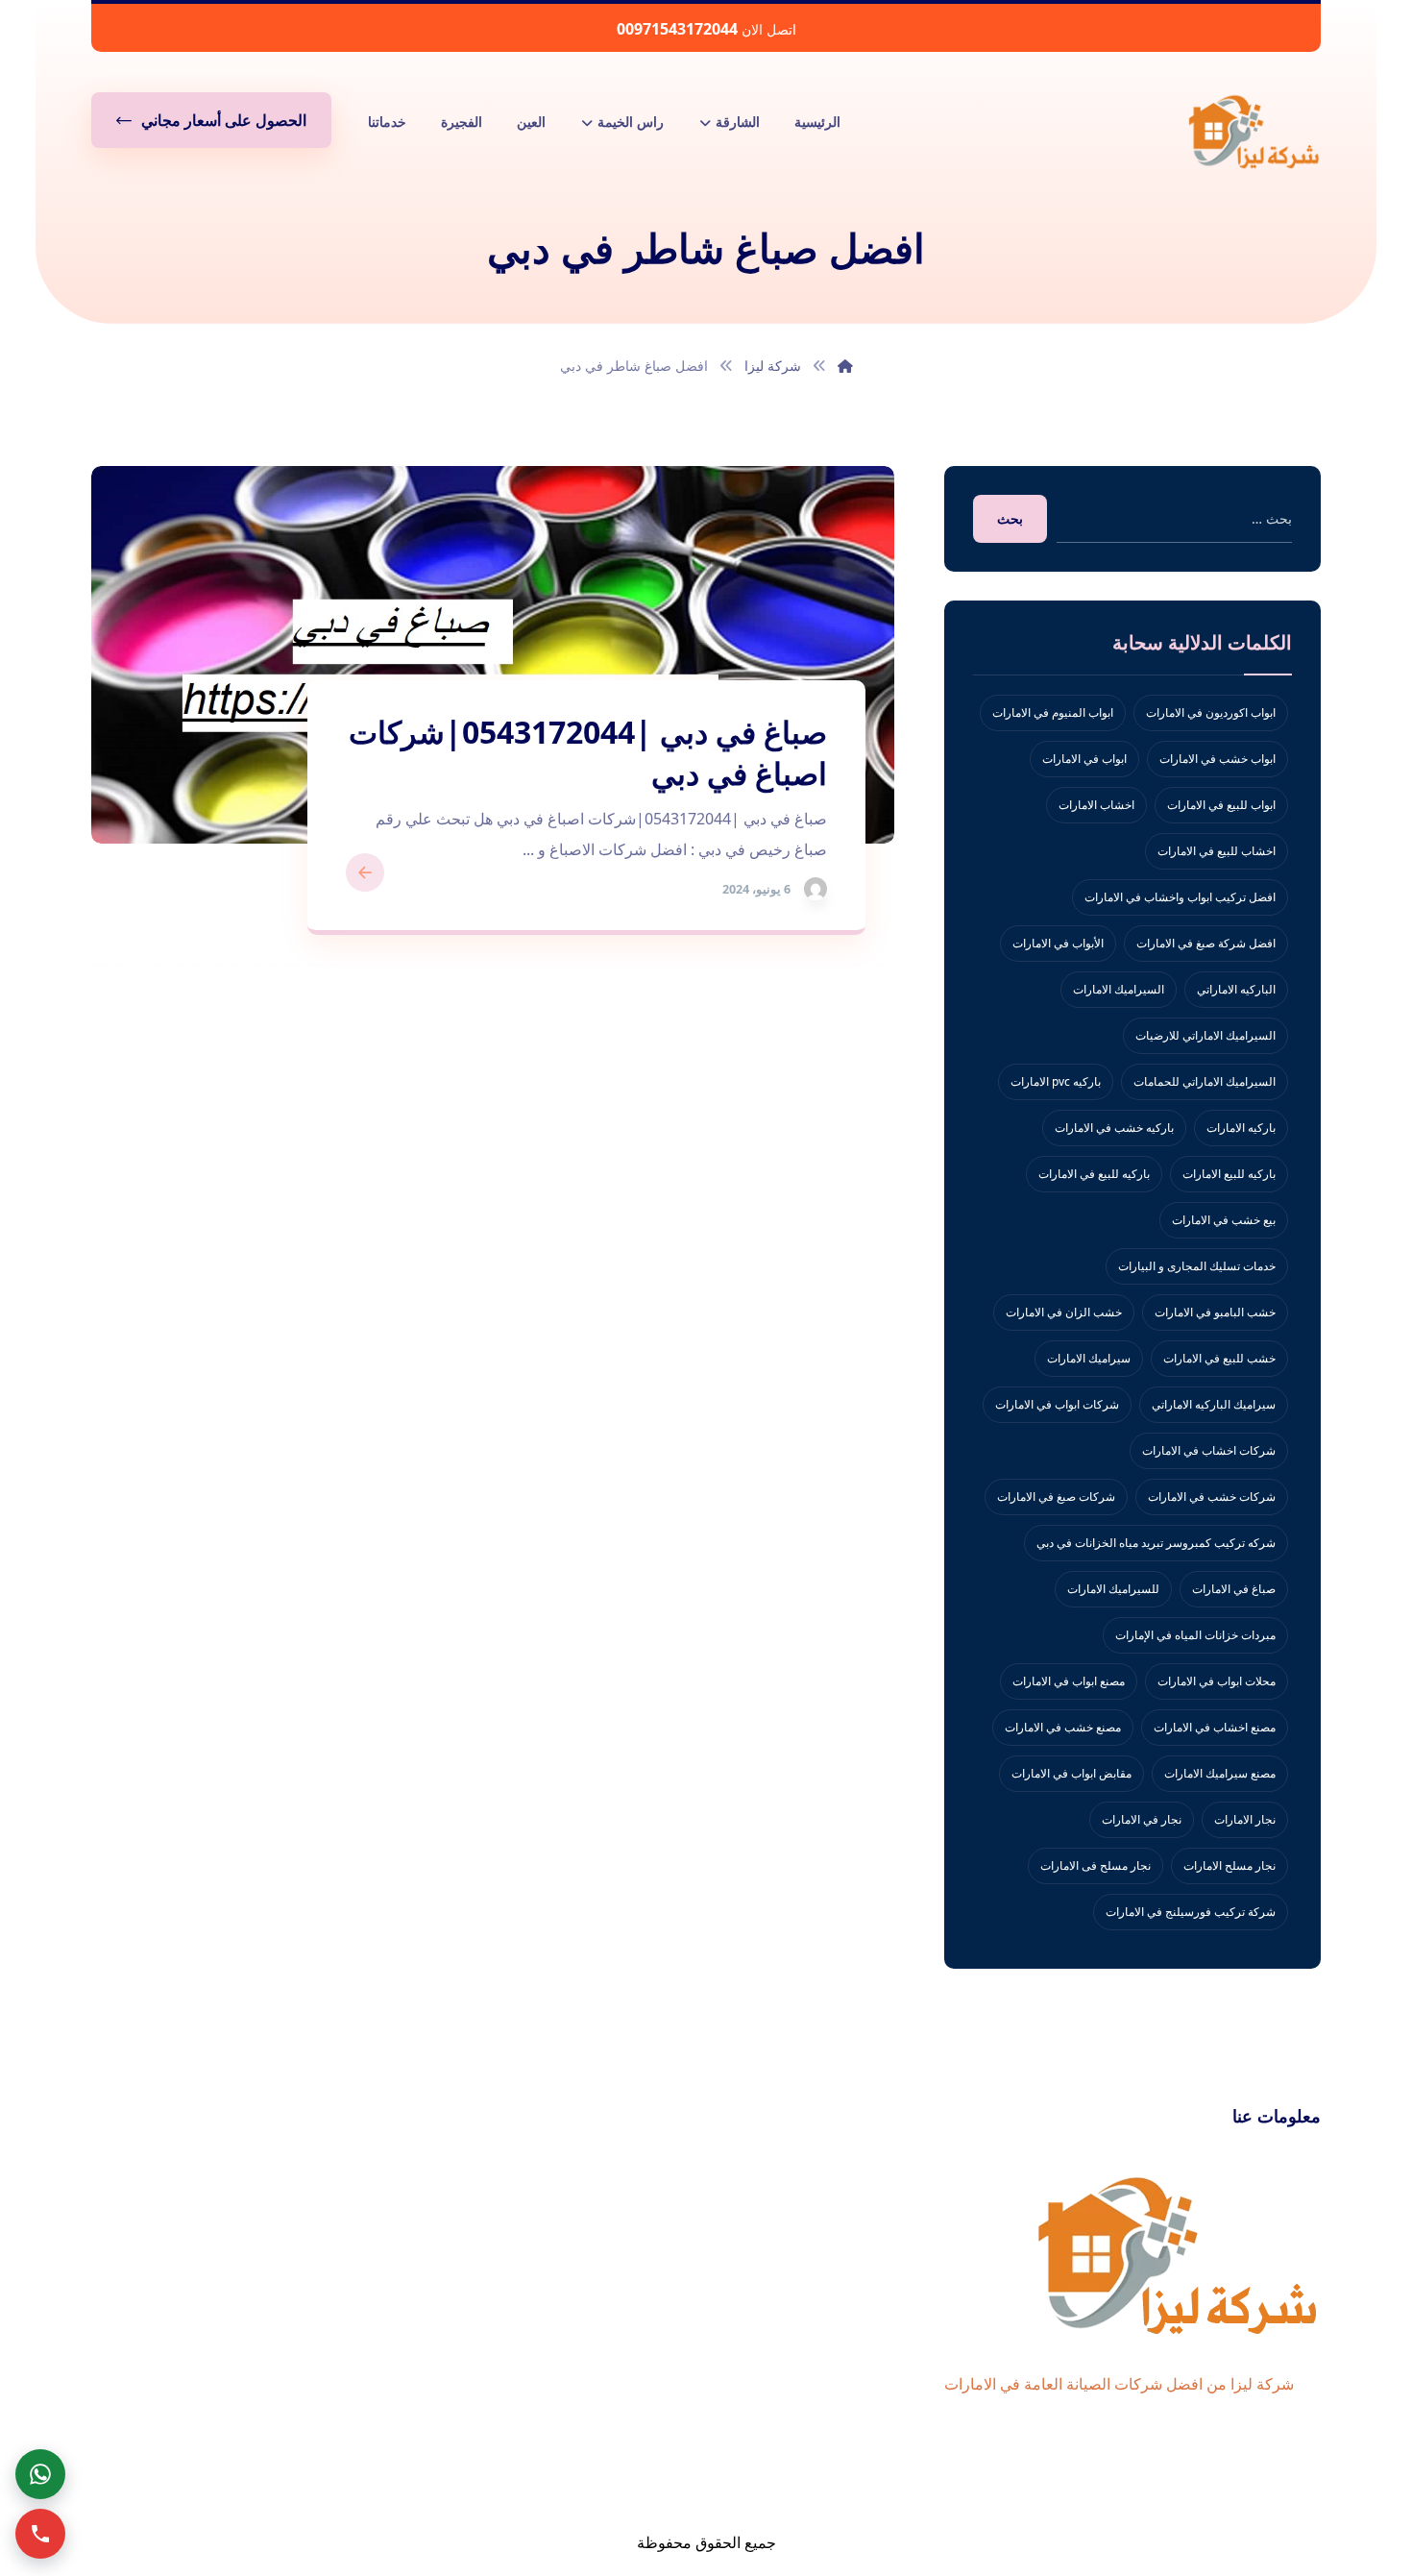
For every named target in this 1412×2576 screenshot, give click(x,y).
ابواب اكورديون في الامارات (1211, 712)
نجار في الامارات (1142, 1819)
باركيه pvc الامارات (1056, 1081)
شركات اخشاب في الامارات (1209, 1450)
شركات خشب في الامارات (1212, 1497)
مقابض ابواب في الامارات (1071, 1773)
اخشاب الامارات (1096, 805)
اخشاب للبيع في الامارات (1217, 851)
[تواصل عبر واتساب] (40, 2474)
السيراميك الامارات (1119, 989)
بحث (1010, 518)
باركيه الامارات (1241, 1128)
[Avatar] (816, 889)
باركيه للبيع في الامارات (1094, 1174)
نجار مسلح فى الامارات (1096, 1865)
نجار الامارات (1245, 1819)
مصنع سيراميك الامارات (1220, 1773)
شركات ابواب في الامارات (1057, 1404)
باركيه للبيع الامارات (1229, 1174)
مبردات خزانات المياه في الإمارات (1195, 1635)
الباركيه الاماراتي (1236, 989)
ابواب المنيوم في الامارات (1053, 712)
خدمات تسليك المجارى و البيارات (1197, 1266)
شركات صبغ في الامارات (1056, 1497)
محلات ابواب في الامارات (1217, 1681)
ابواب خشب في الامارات (1217, 759)
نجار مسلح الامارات (1229, 1865)
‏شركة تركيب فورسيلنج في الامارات (1191, 1912)
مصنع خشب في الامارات (1063, 1727)
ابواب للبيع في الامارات (1221, 805)
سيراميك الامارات (1089, 1358)
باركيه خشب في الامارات (1114, 1128)
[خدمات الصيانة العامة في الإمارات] (1254, 131)
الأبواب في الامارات (1058, 943)
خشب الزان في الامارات (1064, 1312)
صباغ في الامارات (1234, 1589)
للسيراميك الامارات (1113, 1589)
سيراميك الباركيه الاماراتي (1214, 1404)
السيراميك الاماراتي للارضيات (1205, 1035)
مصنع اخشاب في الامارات (1215, 1727)
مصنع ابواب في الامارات (1069, 1681)
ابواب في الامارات (1084, 759)
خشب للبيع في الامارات (1219, 1358)
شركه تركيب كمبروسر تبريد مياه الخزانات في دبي (1156, 1543)
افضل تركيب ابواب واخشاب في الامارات (1180, 897)
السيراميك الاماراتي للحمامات (1205, 1081)
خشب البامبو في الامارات (1215, 1312)
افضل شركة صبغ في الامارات (1206, 943)
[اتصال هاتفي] (40, 2534)
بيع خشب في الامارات (1224, 1220)
